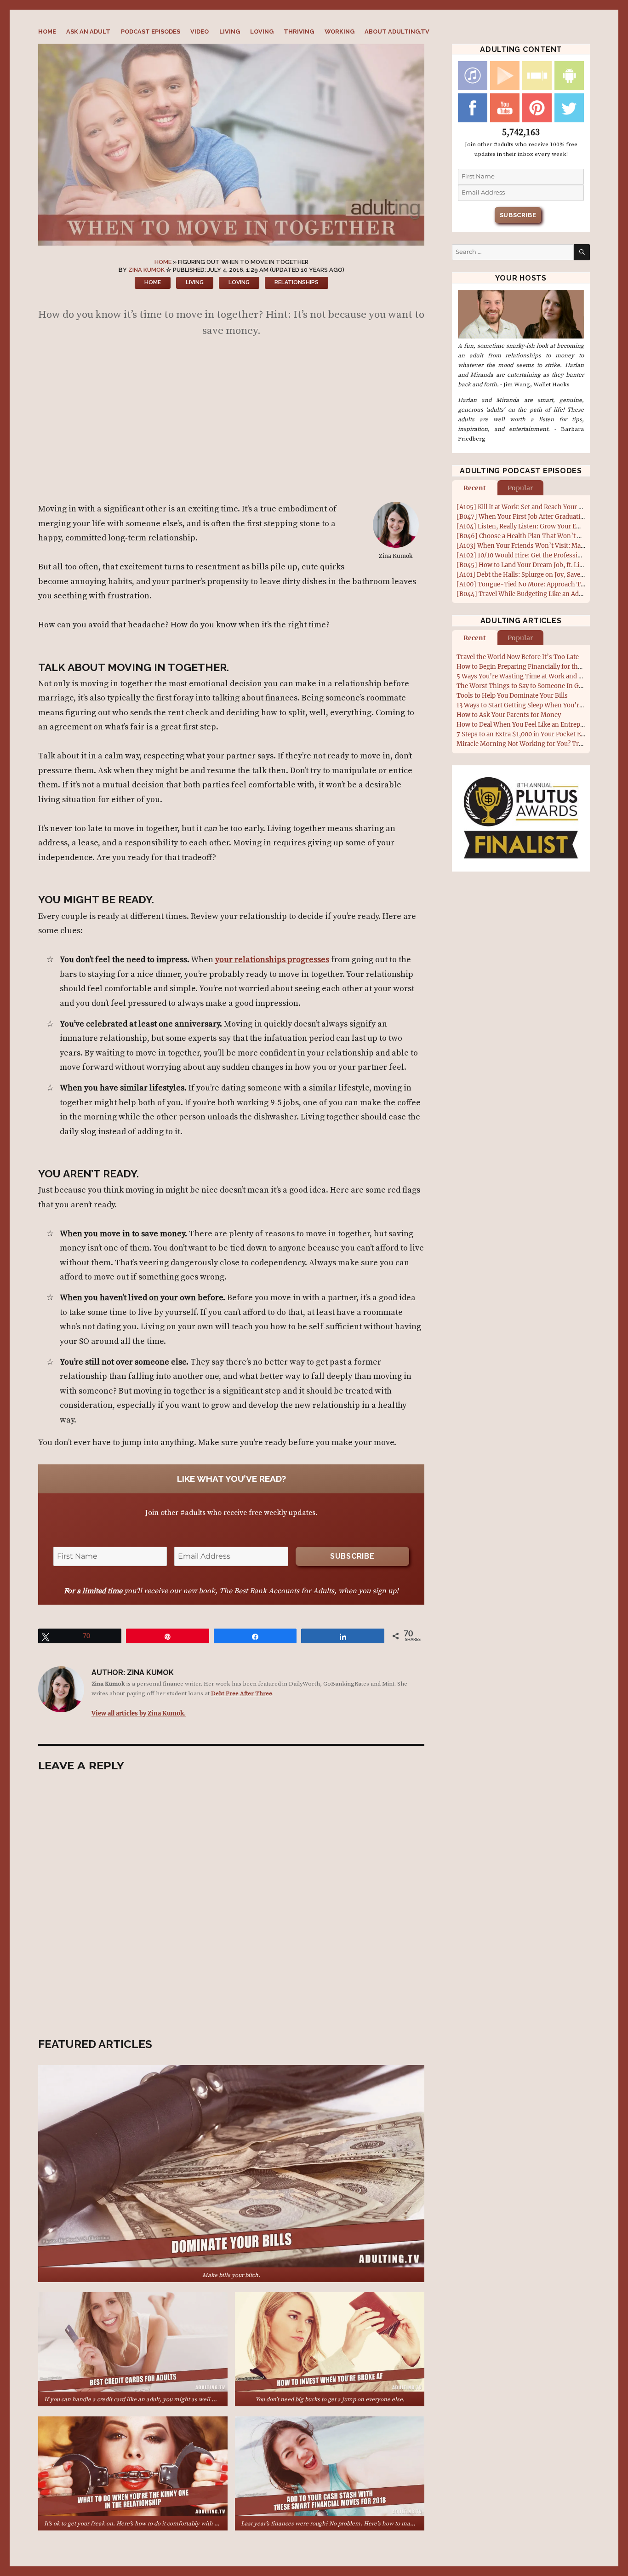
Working (340, 32)
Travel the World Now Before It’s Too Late (518, 657)
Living (230, 32)
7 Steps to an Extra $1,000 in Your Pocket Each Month (535, 734)
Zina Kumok (146, 270)
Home (47, 32)
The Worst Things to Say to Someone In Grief (523, 686)
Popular (520, 488)
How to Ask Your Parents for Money (509, 715)
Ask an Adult (88, 32)
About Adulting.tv (397, 32)
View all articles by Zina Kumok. (139, 1713)
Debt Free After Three (242, 1693)
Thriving (299, 32)
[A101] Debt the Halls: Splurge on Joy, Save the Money (535, 575)
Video (200, 32)
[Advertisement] (233, 424)
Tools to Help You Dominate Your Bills (512, 696)
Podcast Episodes (151, 32)
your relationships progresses (272, 960)
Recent (475, 488)
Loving (262, 32)
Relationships (297, 282)
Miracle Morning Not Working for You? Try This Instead (538, 744)
